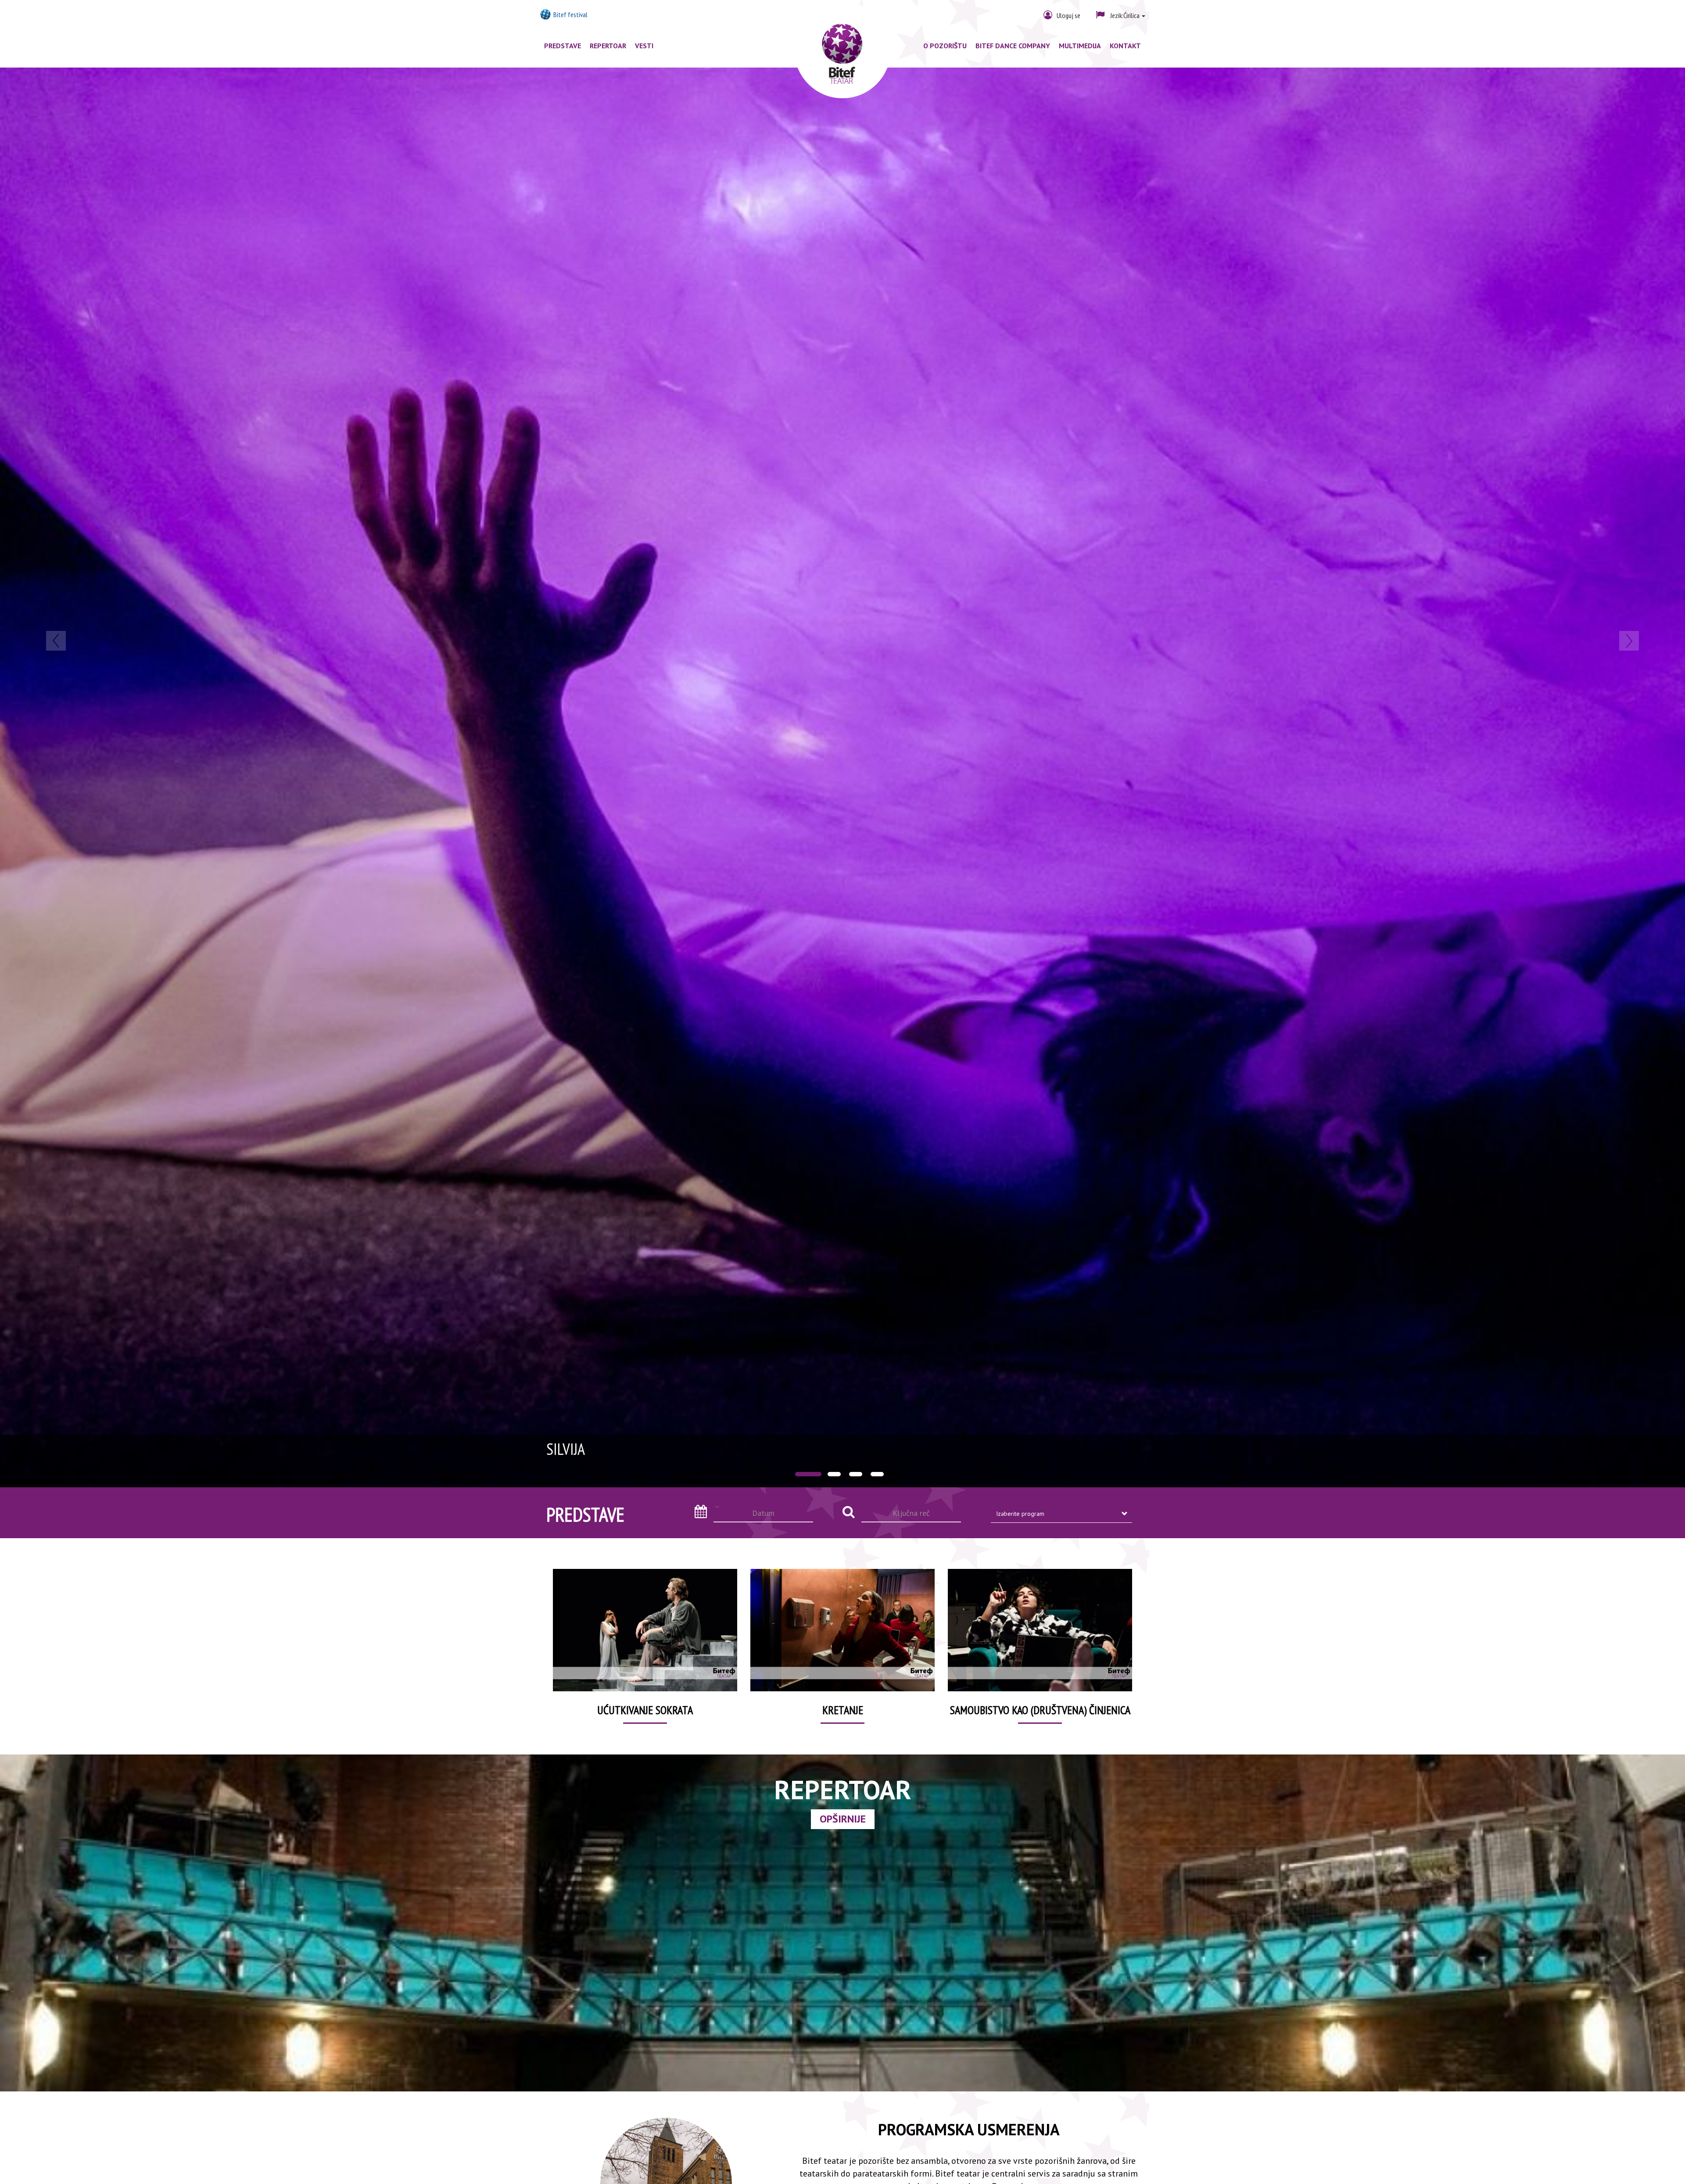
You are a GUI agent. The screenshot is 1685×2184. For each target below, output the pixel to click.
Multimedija (1080, 46)
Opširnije (843, 1819)
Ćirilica (1126, 15)
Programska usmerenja (969, 2129)
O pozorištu (945, 46)
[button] (126, 777)
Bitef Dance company (1013, 46)
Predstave (563, 46)
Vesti (644, 46)
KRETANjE (843, 1710)
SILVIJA (566, 1449)
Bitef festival (570, 14)
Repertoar (608, 46)
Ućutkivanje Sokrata (645, 1710)
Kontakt (1125, 46)
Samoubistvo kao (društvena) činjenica (1040, 1710)
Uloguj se (1068, 15)
